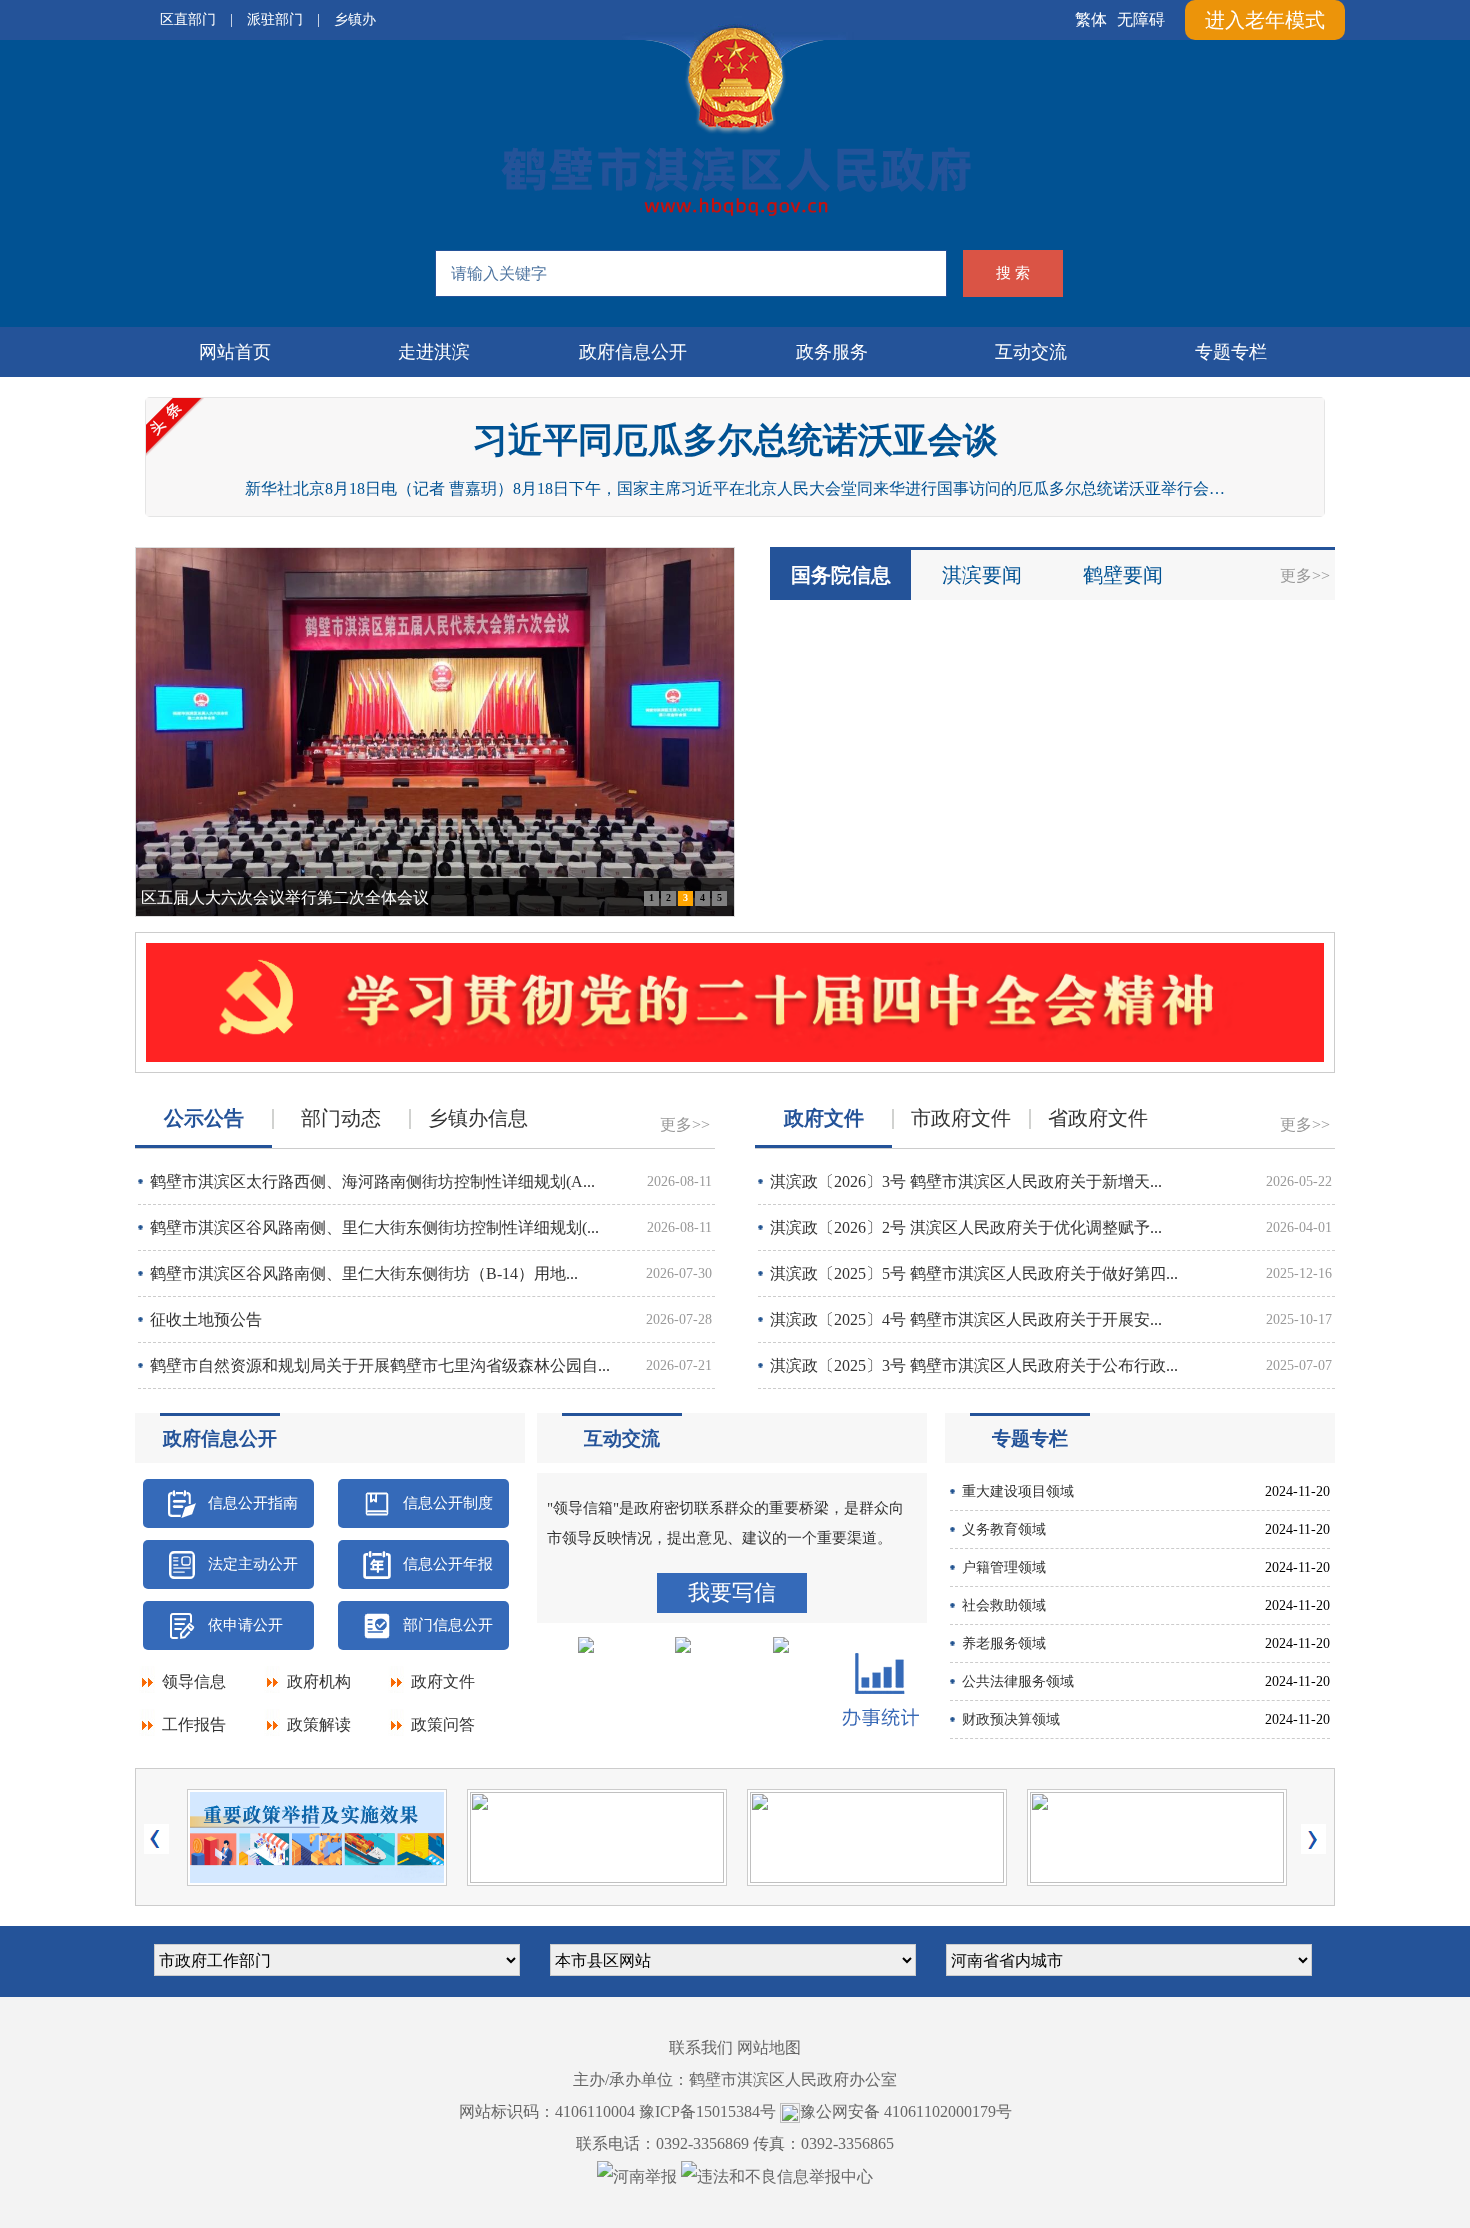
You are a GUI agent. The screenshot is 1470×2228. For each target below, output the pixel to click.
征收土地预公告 (206, 1319)
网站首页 (235, 352)
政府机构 (319, 1681)
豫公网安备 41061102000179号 (906, 2111)
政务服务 (832, 352)
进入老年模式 (1265, 20)
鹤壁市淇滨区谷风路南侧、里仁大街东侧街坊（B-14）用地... (364, 1273)
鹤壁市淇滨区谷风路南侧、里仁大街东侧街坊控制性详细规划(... (374, 1227)
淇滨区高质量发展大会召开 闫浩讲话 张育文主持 (313, 897)
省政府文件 (1098, 1118)
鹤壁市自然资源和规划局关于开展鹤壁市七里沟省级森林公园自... (380, 1365)
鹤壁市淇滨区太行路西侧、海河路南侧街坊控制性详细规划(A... (372, 1181)
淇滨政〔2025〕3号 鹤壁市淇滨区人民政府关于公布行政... (974, 1365)
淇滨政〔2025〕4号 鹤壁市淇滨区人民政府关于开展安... (966, 1319)
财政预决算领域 (1011, 1719)
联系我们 (701, 2047)
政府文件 (443, 1681)
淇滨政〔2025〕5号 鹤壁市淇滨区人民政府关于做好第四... (974, 1273)
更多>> (1305, 575)
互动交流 (1031, 352)
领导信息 (194, 1681)
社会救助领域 (1004, 1605)
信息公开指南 (253, 1503)
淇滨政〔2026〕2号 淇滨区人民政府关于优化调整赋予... (966, 1227)
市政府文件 (961, 1118)
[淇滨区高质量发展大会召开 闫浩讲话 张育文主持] (435, 733)
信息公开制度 (448, 1503)
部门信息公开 (448, 1625)
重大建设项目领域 (1018, 1491)
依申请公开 (245, 1625)
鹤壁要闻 (1123, 575)
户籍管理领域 (1004, 1567)
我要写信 (732, 1592)
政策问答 (443, 1724)
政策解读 (319, 1724)
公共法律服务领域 (1018, 1681)
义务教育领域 (1004, 1529)
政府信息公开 (633, 352)
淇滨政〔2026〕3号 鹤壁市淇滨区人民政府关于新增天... (966, 1181)
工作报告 (194, 1724)
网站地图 (769, 2047)
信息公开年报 (448, 1564)
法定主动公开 (253, 1564)
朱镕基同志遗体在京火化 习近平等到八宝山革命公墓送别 (735, 440)
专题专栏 (1231, 352)
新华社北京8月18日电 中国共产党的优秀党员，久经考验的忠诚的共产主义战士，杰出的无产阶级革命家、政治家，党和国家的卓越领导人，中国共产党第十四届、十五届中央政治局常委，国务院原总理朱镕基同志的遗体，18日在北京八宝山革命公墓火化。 (735, 488)
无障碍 (1141, 19)
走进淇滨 (434, 352)
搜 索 (1013, 273)
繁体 (1091, 19)
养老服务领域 (1004, 1643)
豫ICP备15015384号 (707, 2111)
